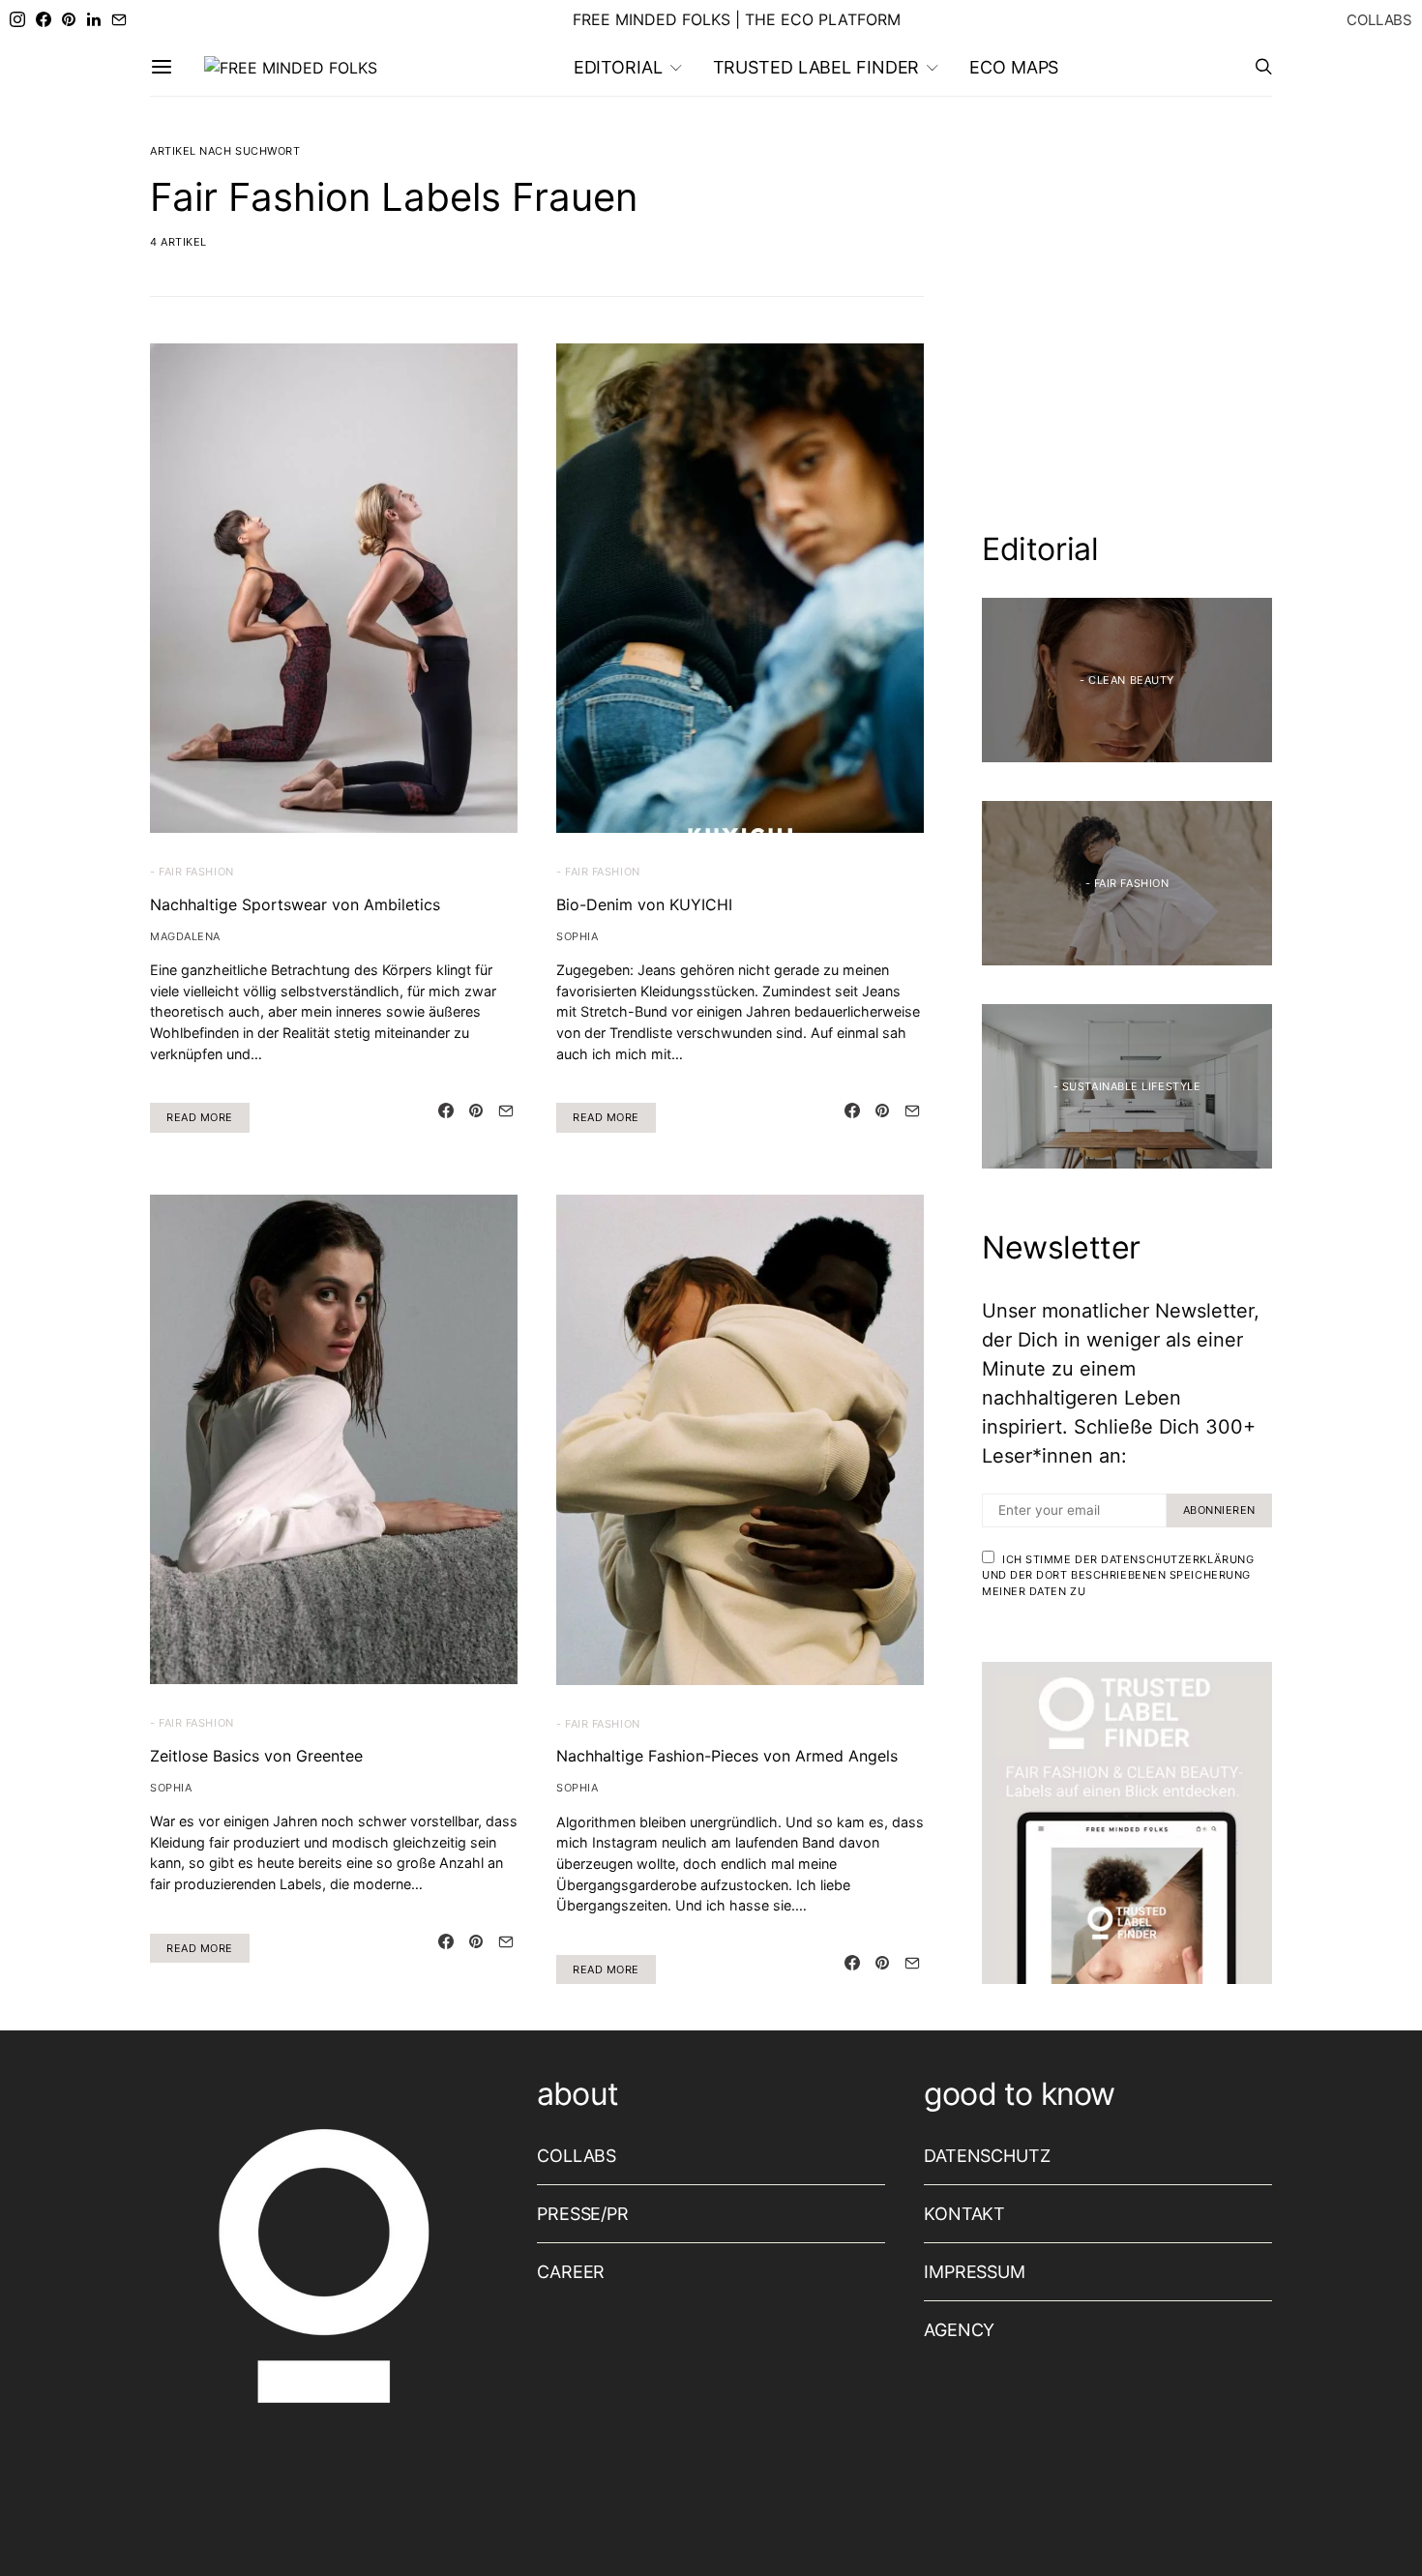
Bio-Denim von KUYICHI (644, 904)
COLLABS (1379, 20)
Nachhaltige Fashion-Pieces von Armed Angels (727, 1756)
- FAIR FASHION (192, 872)
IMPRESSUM (975, 2272)
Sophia (577, 936)
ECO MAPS (1014, 67)
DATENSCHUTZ (987, 2156)
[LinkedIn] (94, 19)
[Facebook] (44, 19)
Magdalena (185, 936)
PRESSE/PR (583, 2214)
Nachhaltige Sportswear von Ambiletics (295, 904)
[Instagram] (17, 19)
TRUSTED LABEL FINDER (816, 67)
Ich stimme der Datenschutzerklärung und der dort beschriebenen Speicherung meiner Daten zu (1118, 1575)
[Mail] (119, 19)
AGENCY (959, 2330)
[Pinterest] (69, 19)
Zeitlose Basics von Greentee (256, 1756)
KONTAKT (964, 2214)
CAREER (571, 2272)
